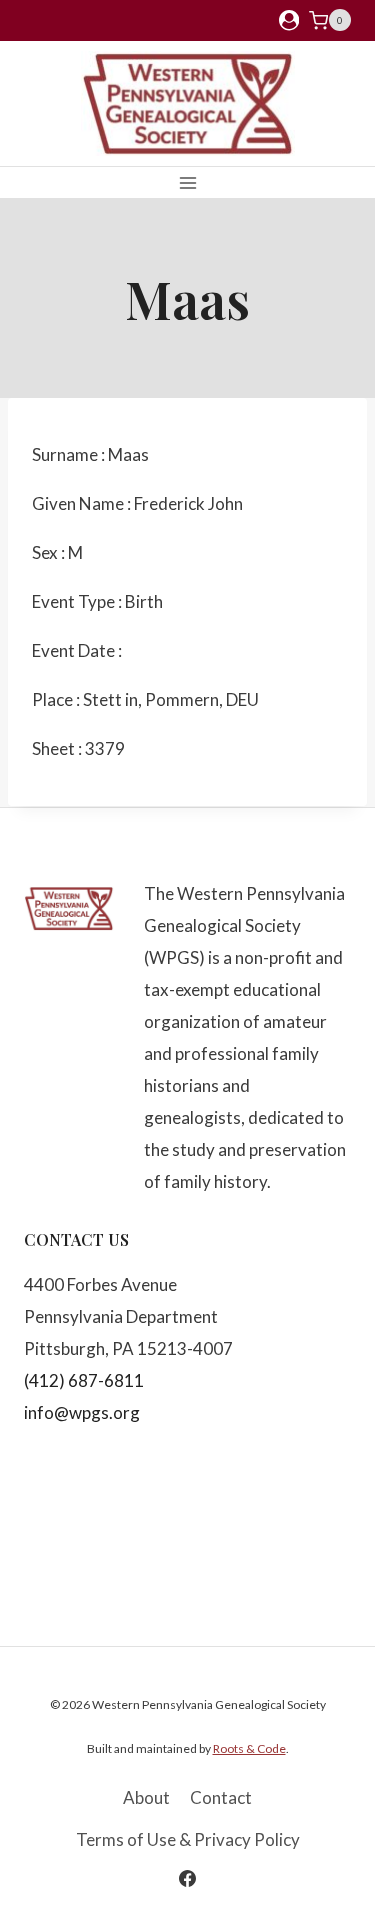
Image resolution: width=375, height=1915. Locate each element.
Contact (221, 1797)
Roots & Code (249, 1748)
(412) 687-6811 (84, 1380)
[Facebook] (188, 1878)
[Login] (289, 20)
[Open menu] (187, 182)
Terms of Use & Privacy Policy (188, 1839)
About (146, 1797)
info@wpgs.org (82, 1412)
